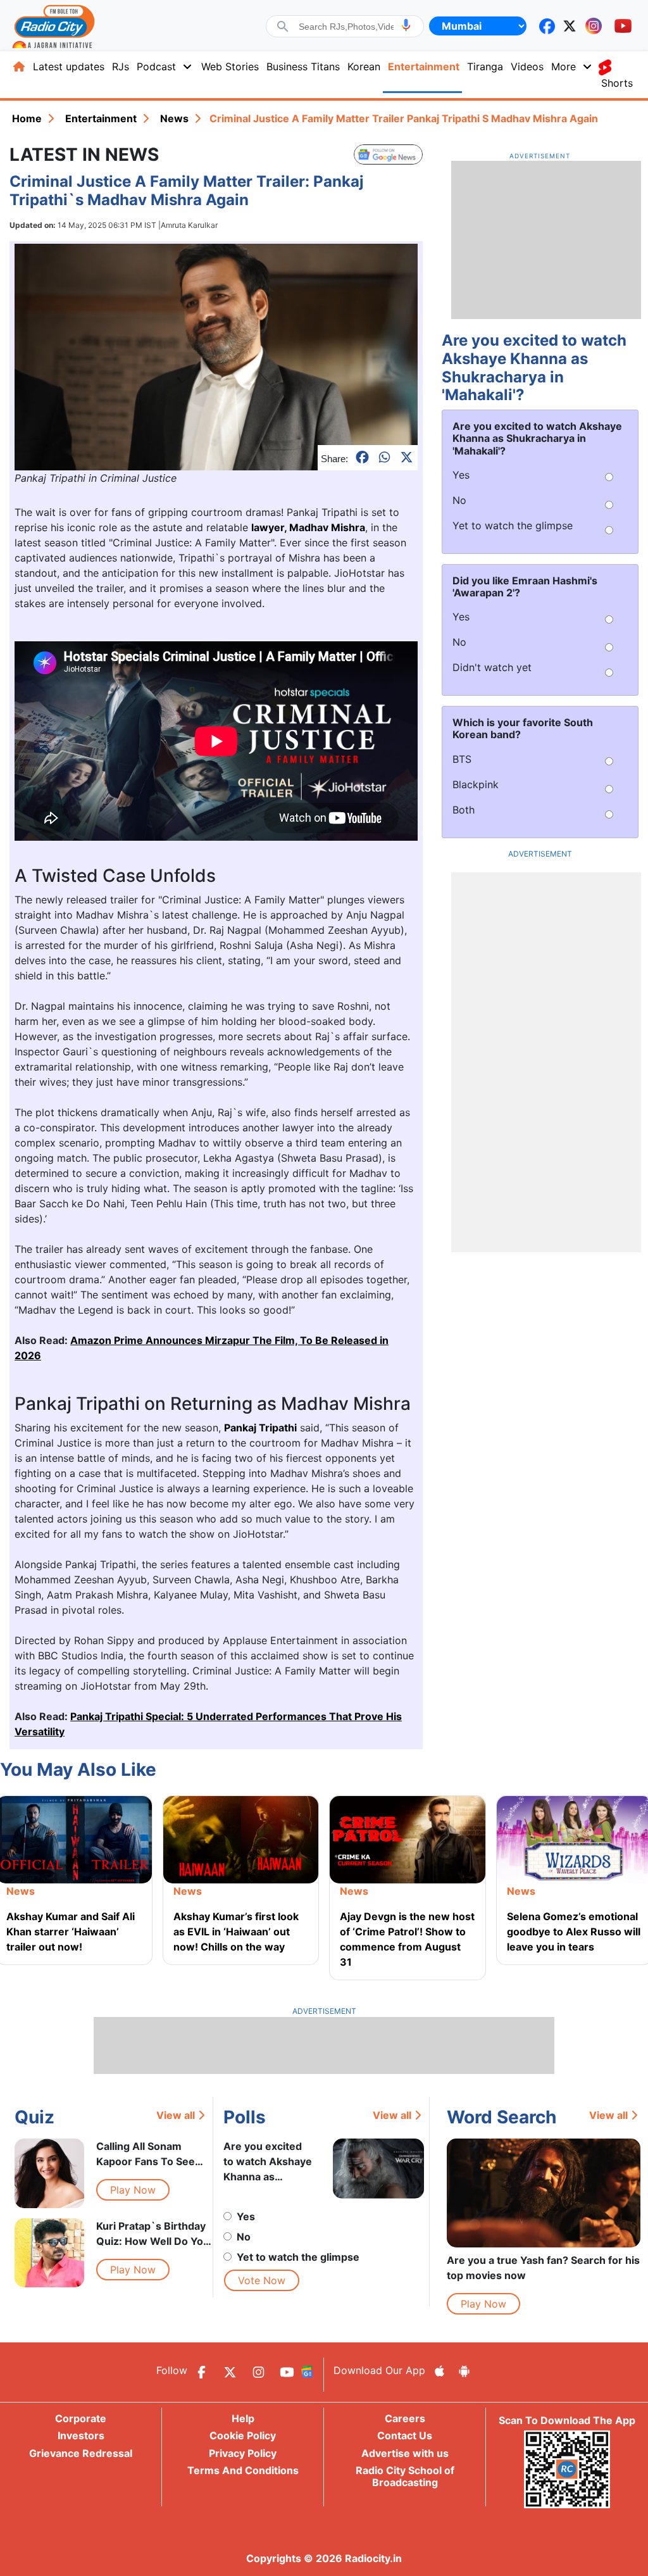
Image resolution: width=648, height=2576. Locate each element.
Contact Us (405, 2435)
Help (243, 2418)
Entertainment (424, 66)
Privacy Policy (243, 2453)
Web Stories (230, 66)
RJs (121, 66)
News (174, 118)
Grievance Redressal (81, 2453)
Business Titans (303, 66)
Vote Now (262, 2280)
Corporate (81, 2418)
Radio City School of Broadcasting (405, 2476)
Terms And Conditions (243, 2470)
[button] (406, 25)
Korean (364, 66)
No (244, 2237)
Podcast (156, 66)
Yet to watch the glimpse (298, 2257)
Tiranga (485, 66)
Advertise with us (405, 2453)
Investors (81, 2435)
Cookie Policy (243, 2435)
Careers (405, 2418)
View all (176, 2115)
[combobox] (346, 27)
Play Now (133, 2190)
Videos (527, 66)
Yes (246, 2216)
